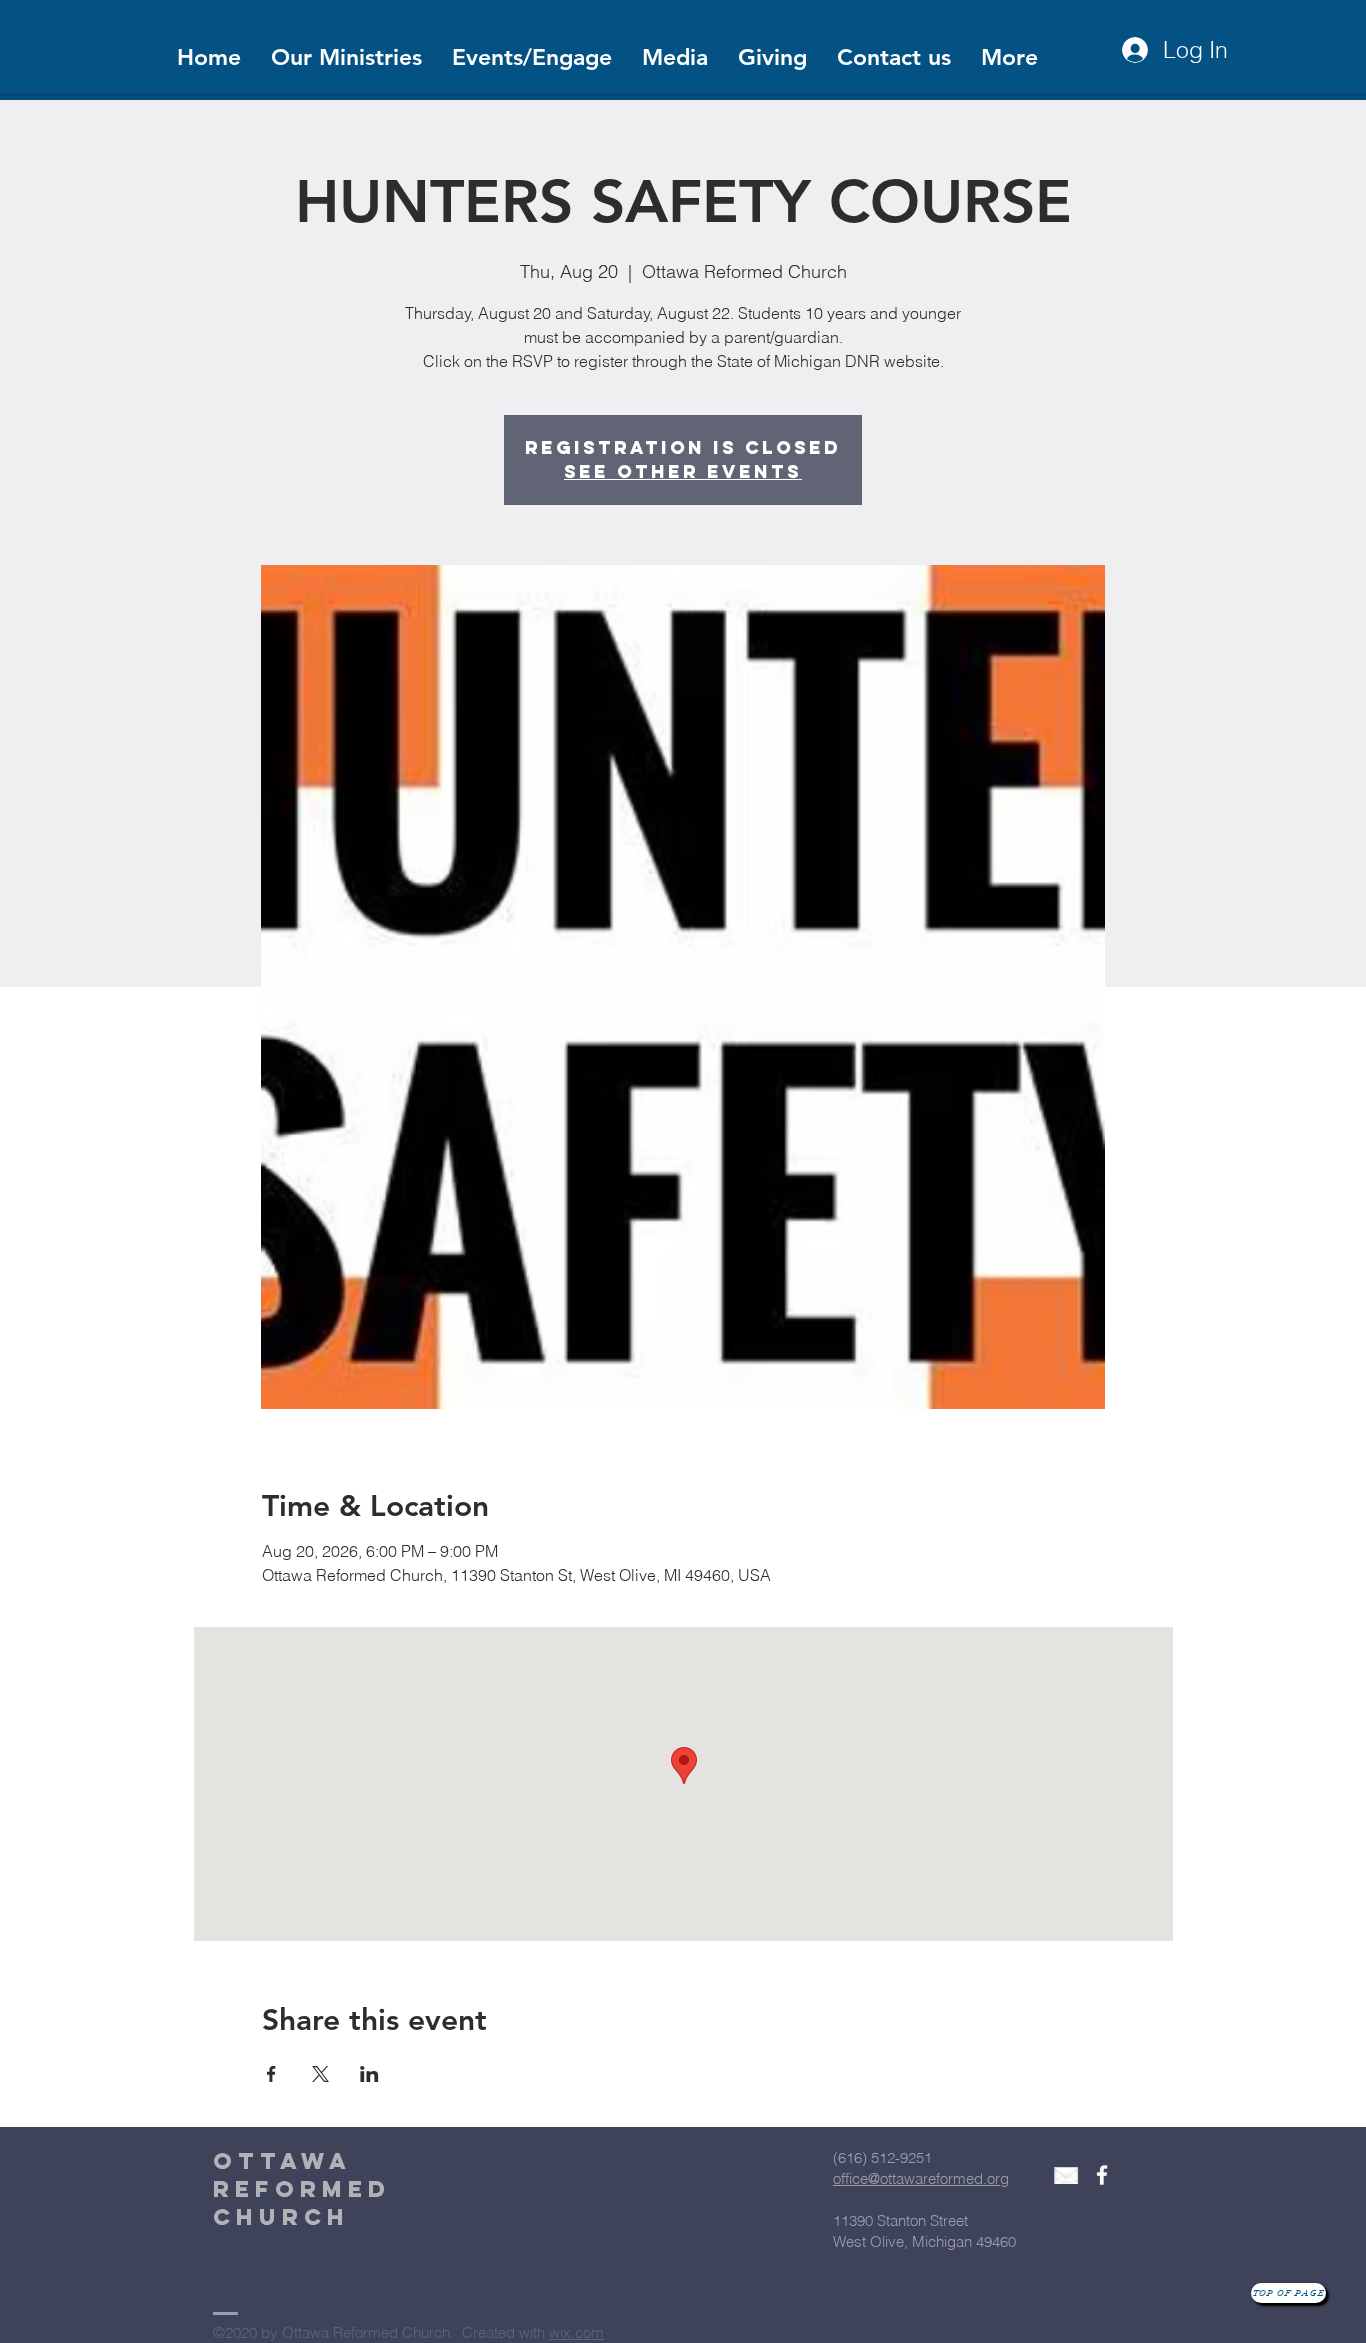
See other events (683, 471)
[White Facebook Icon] (1102, 2175)
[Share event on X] (320, 2074)
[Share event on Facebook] (271, 2074)
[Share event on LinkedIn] (369, 2074)
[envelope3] (1066, 2175)
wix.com (576, 2332)
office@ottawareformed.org (921, 2178)
